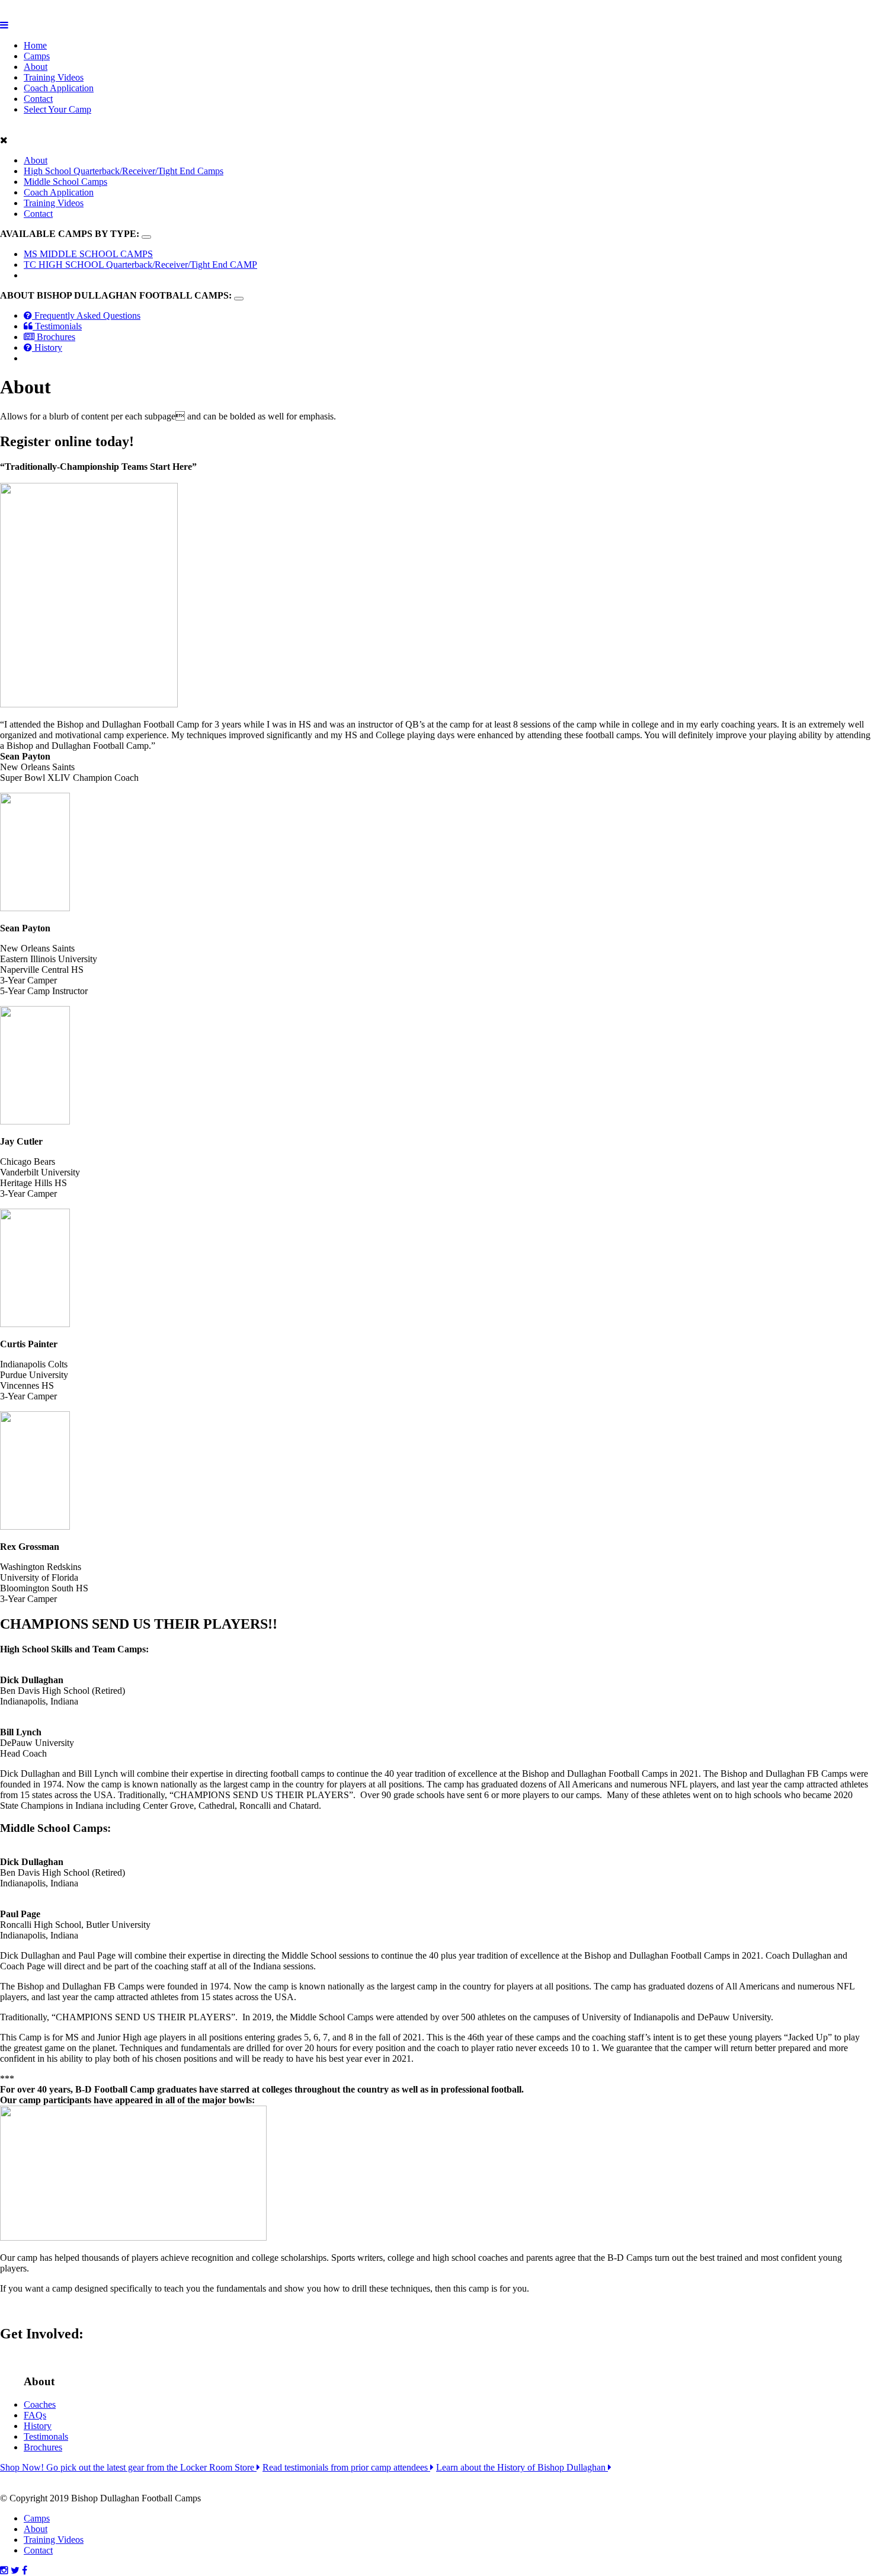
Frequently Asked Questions (86, 315)
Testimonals (46, 2436)
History (47, 347)
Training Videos (54, 77)
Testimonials (57, 326)
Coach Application (59, 88)
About (36, 67)
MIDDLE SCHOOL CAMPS (88, 254)
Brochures (55, 337)
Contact (38, 99)
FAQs (35, 2415)
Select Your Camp (57, 109)
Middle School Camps (65, 182)
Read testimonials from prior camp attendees (346, 2467)
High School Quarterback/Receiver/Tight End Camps (124, 171)
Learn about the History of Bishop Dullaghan (522, 2467)
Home (35, 45)
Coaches (40, 2404)
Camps (37, 56)
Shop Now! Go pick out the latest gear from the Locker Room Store (128, 2467)
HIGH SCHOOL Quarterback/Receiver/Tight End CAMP (140, 265)
